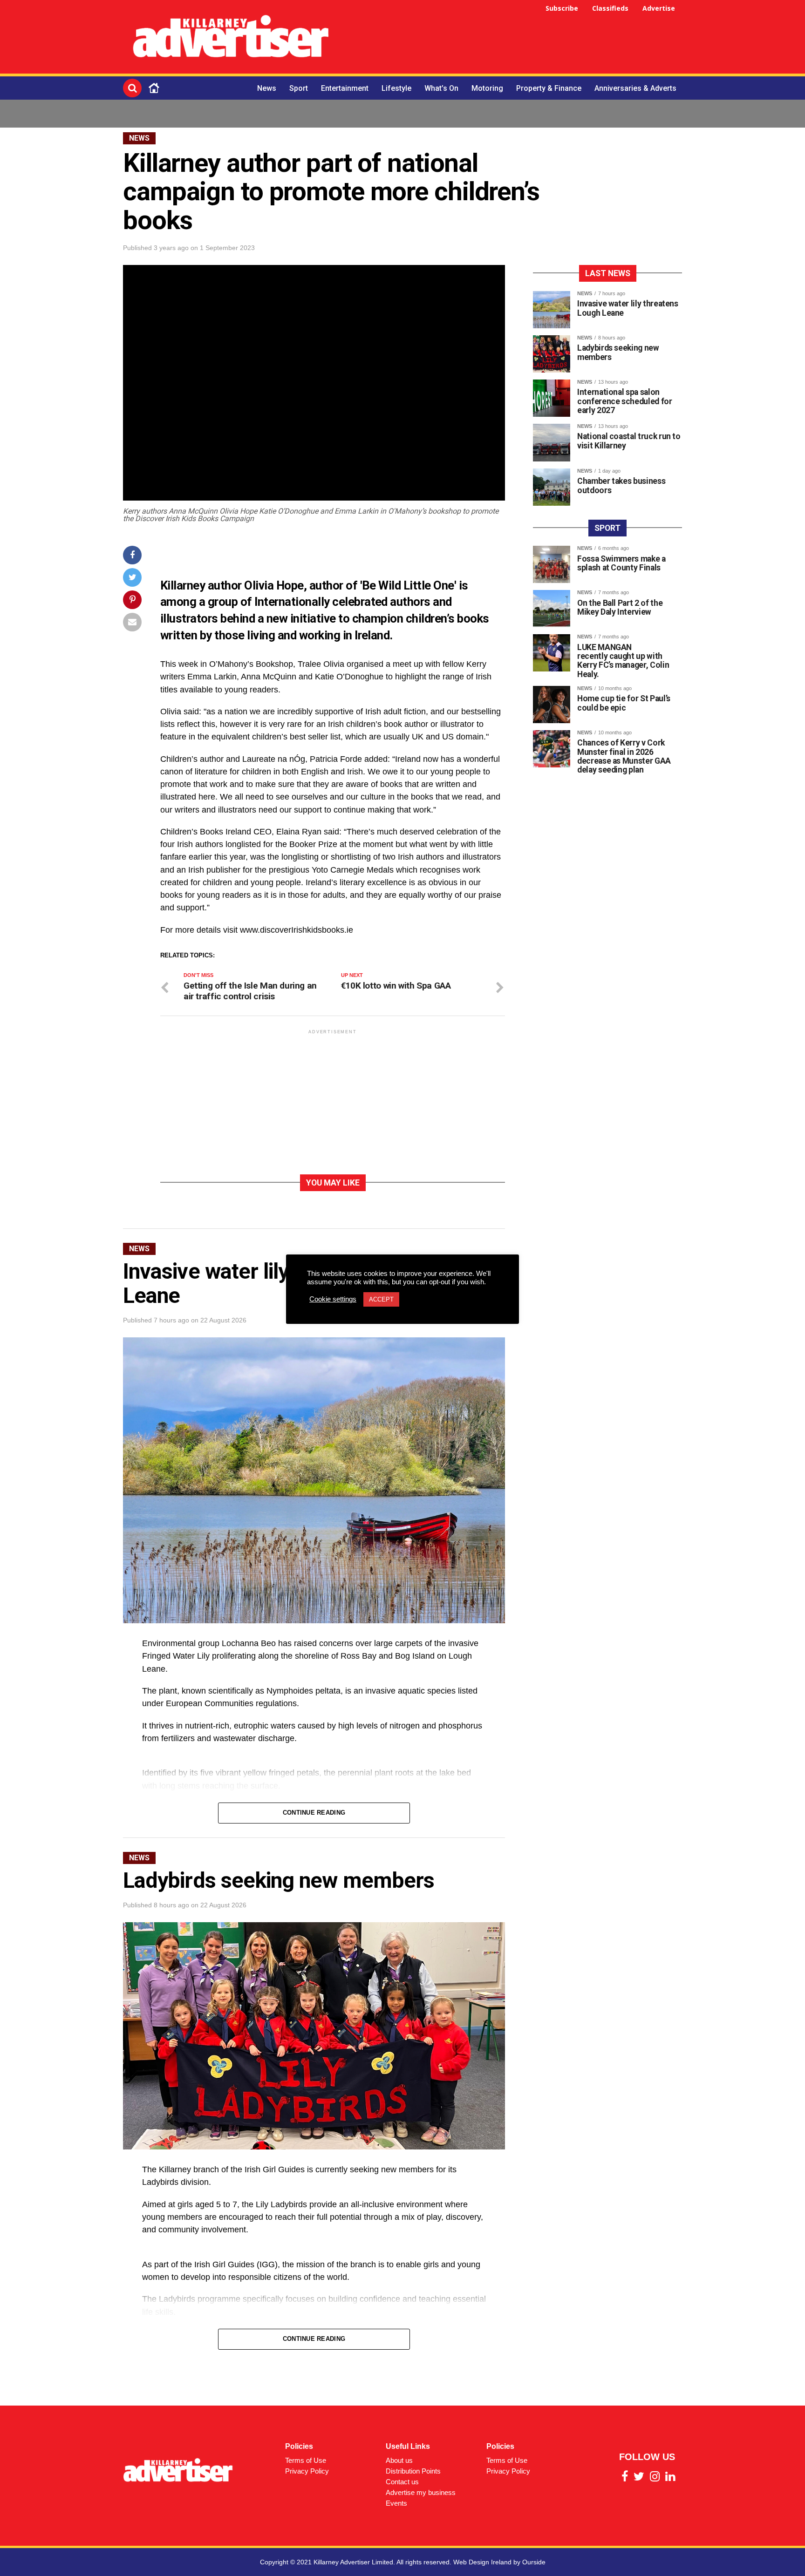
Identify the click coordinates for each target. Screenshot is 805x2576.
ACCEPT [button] (381, 1299)
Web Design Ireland (482, 2562)
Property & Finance (549, 88)
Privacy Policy (307, 2471)
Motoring (487, 88)
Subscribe (562, 8)
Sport (299, 88)
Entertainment (345, 88)
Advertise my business (421, 2492)
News (267, 88)
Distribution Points (413, 2471)
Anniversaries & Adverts (635, 88)
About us (399, 2460)
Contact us (402, 2482)
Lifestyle (396, 88)
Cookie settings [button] (333, 1299)
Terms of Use (306, 2460)
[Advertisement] (512, 38)
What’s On (441, 88)
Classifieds (610, 8)
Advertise (659, 8)
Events (396, 2503)
